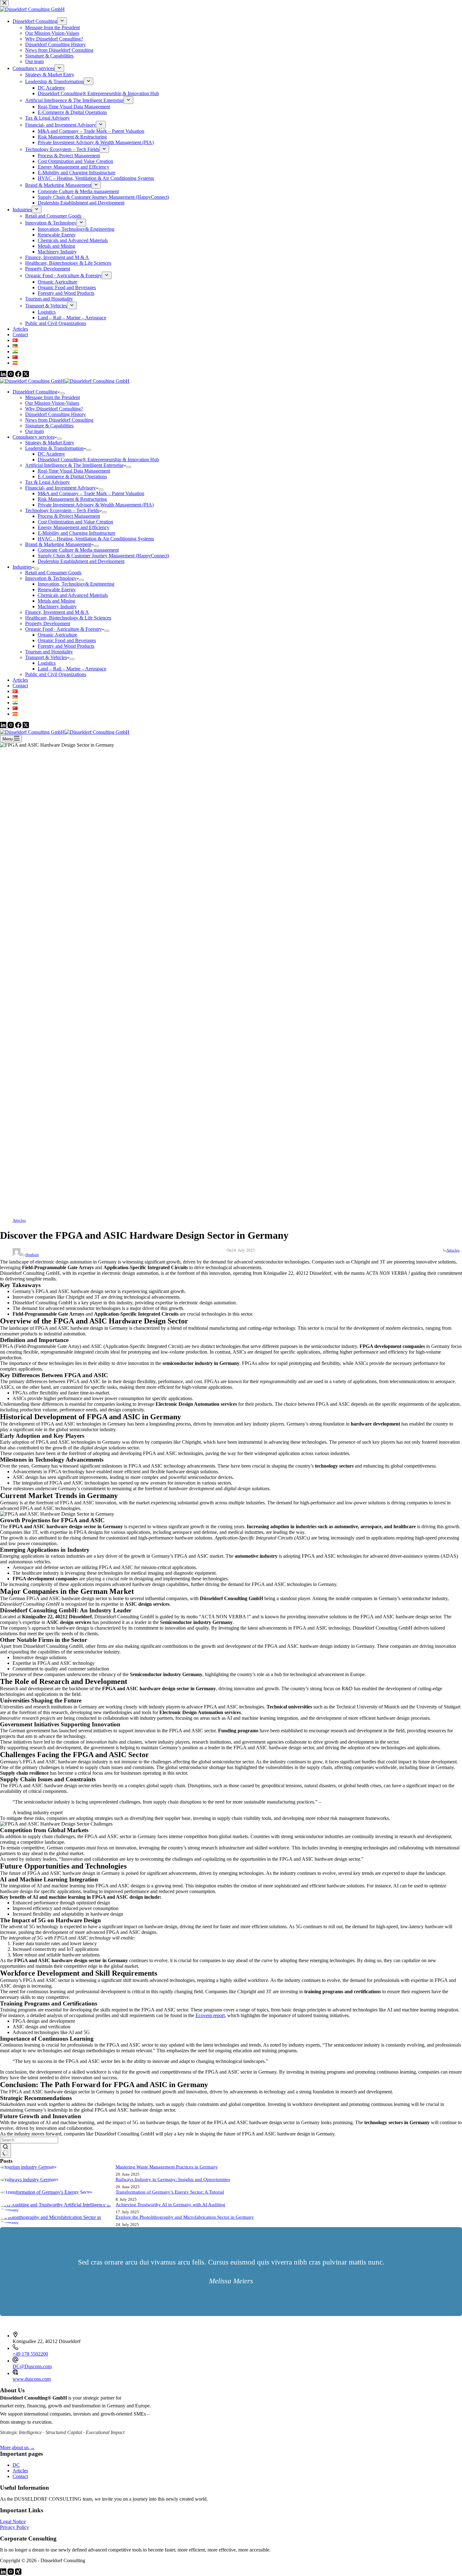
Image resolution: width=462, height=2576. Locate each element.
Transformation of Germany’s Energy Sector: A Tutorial (170, 2192)
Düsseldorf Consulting (35, 392)
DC (16, 2465)
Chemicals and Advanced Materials (73, 595)
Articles (20, 680)
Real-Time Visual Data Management (74, 471)
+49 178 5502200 (30, 2354)
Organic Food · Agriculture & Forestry (63, 629)
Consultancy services (33, 437)
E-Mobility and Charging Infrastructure (77, 533)
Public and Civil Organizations (56, 674)
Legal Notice (13, 2522)
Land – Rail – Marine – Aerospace (72, 669)
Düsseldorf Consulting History (55, 414)
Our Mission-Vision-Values (52, 403)
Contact (20, 686)
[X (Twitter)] (26, 726)
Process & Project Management (69, 516)
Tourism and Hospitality (49, 652)
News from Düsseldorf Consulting (59, 420)
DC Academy (51, 454)
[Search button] (5, 2151)
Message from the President (52, 397)
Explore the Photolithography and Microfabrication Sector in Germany (185, 2217)
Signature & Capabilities (49, 426)
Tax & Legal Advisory (47, 482)
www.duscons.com (32, 2379)
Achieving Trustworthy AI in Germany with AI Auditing (170, 2205)
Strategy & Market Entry (50, 443)
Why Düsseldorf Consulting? (54, 409)
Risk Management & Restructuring (72, 499)
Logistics (47, 663)
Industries (22, 567)
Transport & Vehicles (46, 657)
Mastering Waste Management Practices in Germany (167, 2167)
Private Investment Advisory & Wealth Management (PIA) (96, 505)
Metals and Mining (56, 601)
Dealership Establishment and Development (81, 561)
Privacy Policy (14, 2527)
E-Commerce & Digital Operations (72, 476)
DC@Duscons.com (32, 2366)
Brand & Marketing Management (58, 544)
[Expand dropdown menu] (62, 393)
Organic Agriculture (58, 635)
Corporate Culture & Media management (78, 550)
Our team (34, 431)
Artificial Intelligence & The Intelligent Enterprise (74, 465)
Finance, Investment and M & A (57, 612)
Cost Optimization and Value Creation (75, 522)
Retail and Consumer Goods (53, 573)
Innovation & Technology (51, 578)
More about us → (17, 2447)
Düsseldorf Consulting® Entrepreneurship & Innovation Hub (98, 460)
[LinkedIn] (4, 726)
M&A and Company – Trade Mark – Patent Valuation (91, 493)
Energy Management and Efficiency (74, 527)
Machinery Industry (57, 606)
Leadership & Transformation (54, 448)
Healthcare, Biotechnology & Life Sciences (68, 618)
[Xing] (18, 2573)
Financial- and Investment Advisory (60, 488)
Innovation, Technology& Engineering (76, 584)
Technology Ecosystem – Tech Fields (62, 510)
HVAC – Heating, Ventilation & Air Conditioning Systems (96, 539)
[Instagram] (11, 726)
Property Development (48, 623)
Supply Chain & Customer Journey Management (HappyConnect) (103, 556)
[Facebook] (19, 726)
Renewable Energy (57, 590)
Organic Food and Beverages (67, 640)
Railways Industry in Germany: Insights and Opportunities (173, 2179)
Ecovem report (210, 2015)
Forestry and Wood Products (66, 646)
